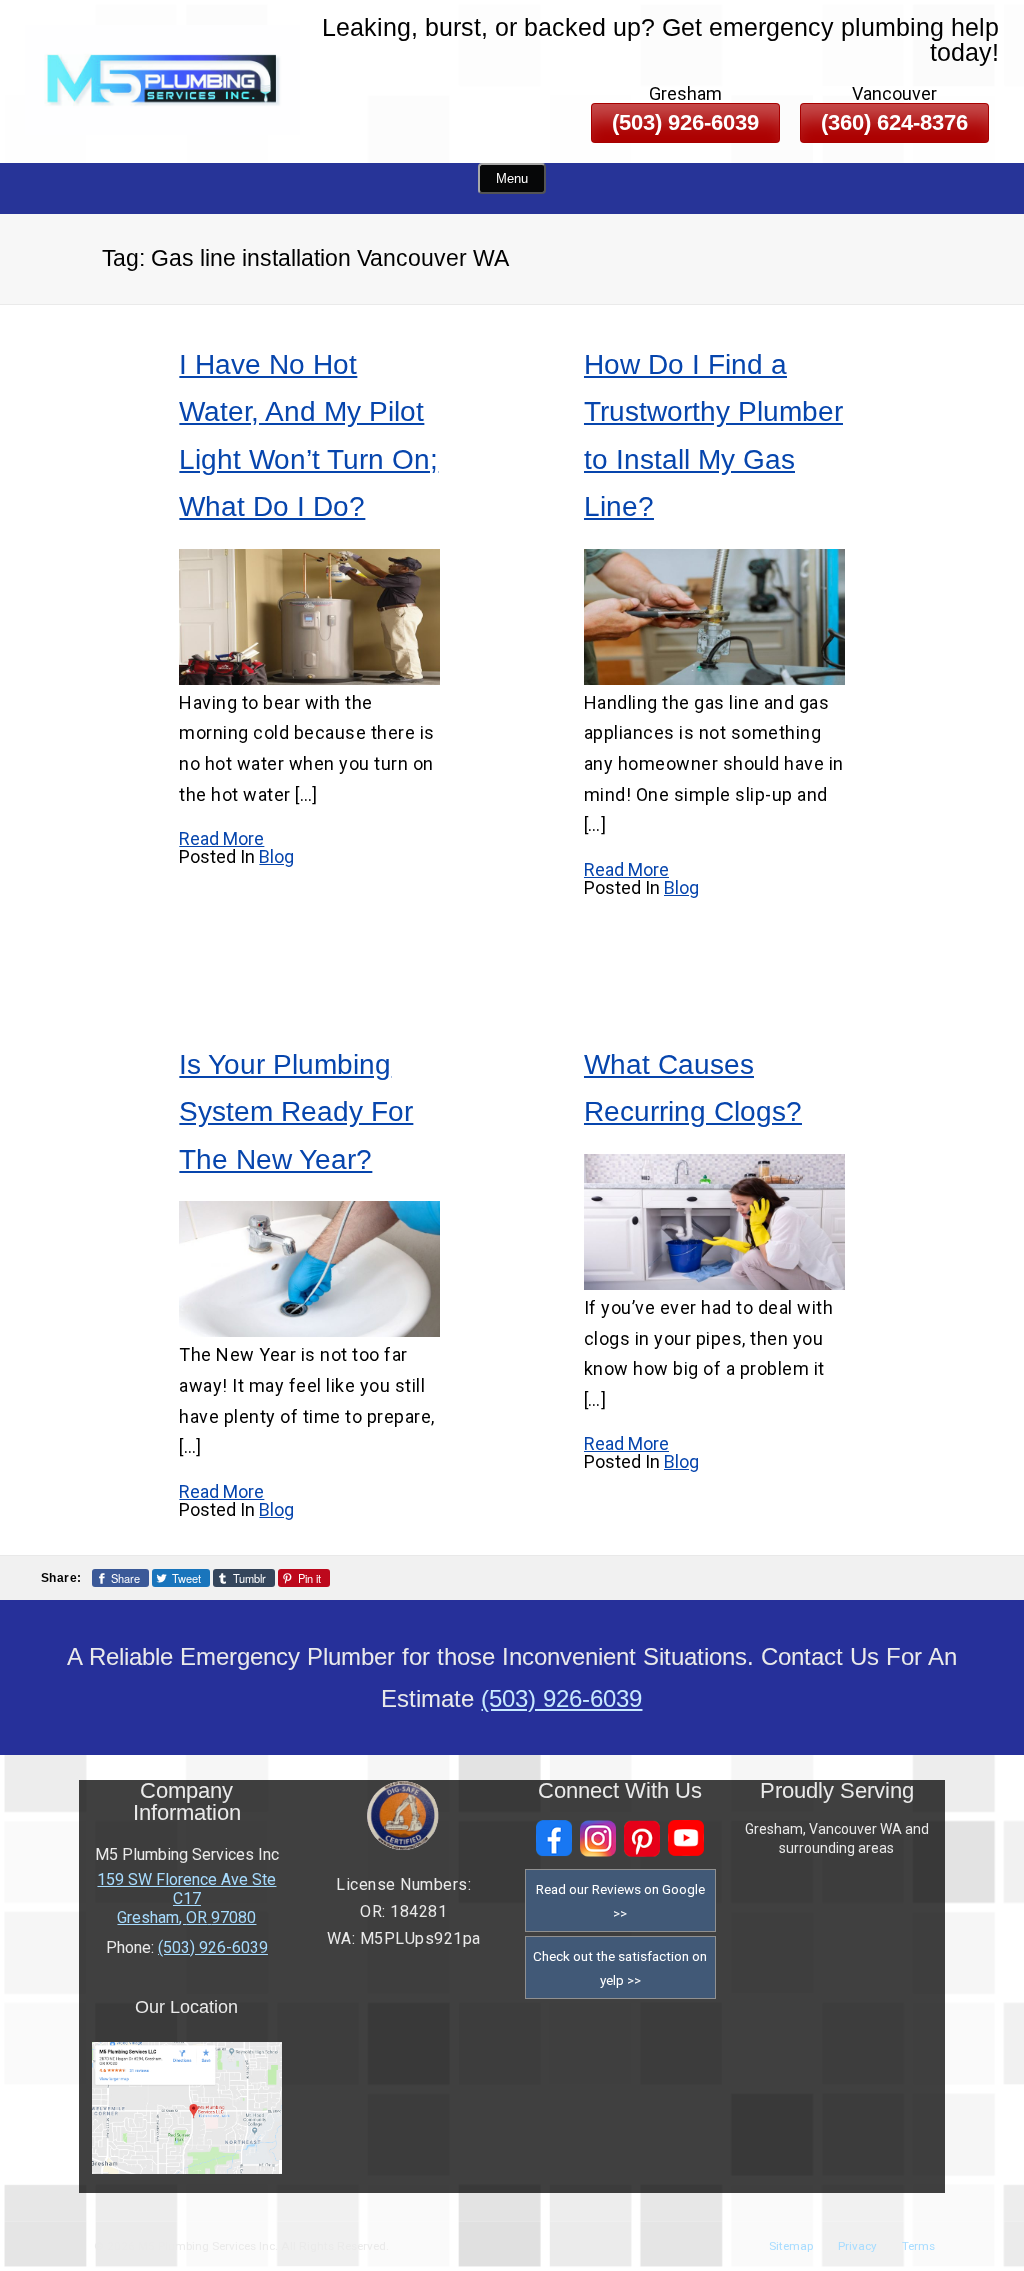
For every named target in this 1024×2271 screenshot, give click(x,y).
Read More (221, 838)
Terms (918, 2246)
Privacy (857, 2246)
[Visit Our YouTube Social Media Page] (686, 1838)
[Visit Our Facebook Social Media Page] (554, 1838)
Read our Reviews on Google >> (620, 1901)
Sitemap (791, 2246)
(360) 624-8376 (894, 122)
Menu (512, 178)
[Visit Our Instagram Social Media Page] (598, 1838)
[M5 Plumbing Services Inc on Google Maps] (187, 2168)
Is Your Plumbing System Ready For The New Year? (296, 1112)
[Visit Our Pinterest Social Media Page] (642, 1838)
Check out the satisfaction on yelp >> (620, 1968)
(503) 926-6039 (685, 122)
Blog (276, 856)
